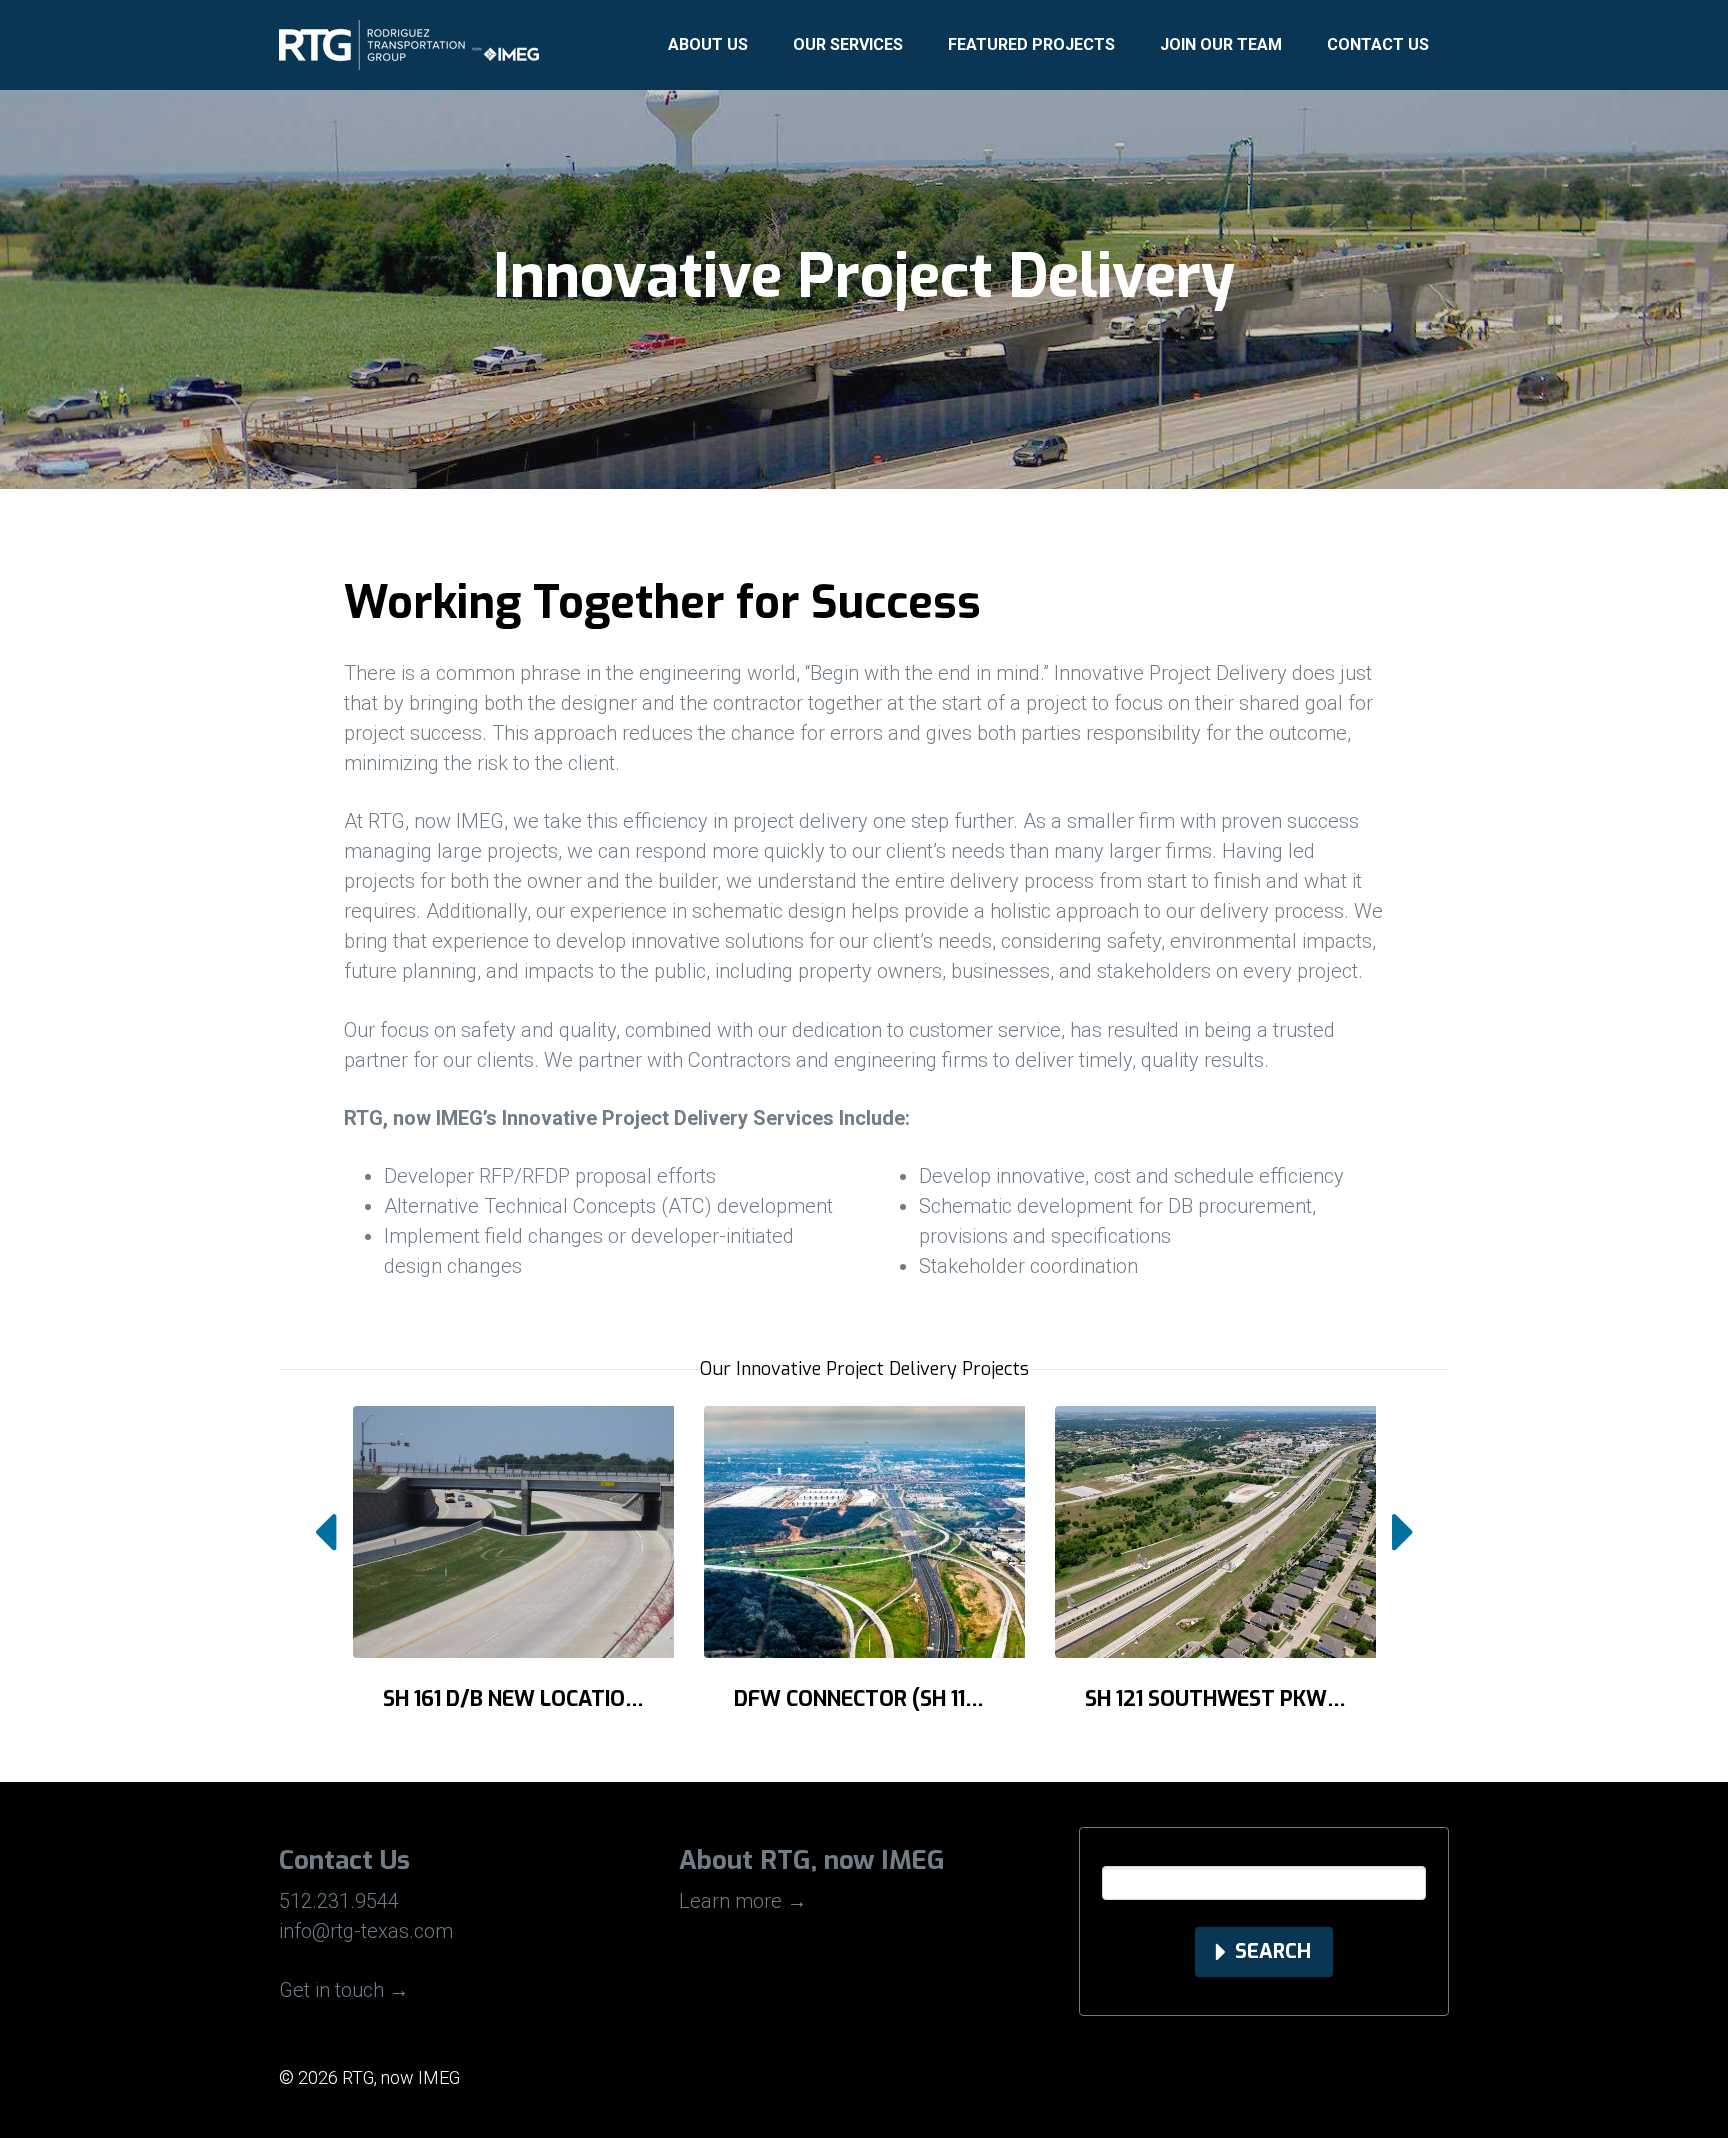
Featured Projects (1031, 44)
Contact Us (1378, 44)
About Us (708, 44)
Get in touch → (344, 1990)
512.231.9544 (339, 1901)
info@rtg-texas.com (366, 1931)
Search (1273, 1951)
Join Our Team (1221, 44)
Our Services (848, 44)
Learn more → (743, 1901)
